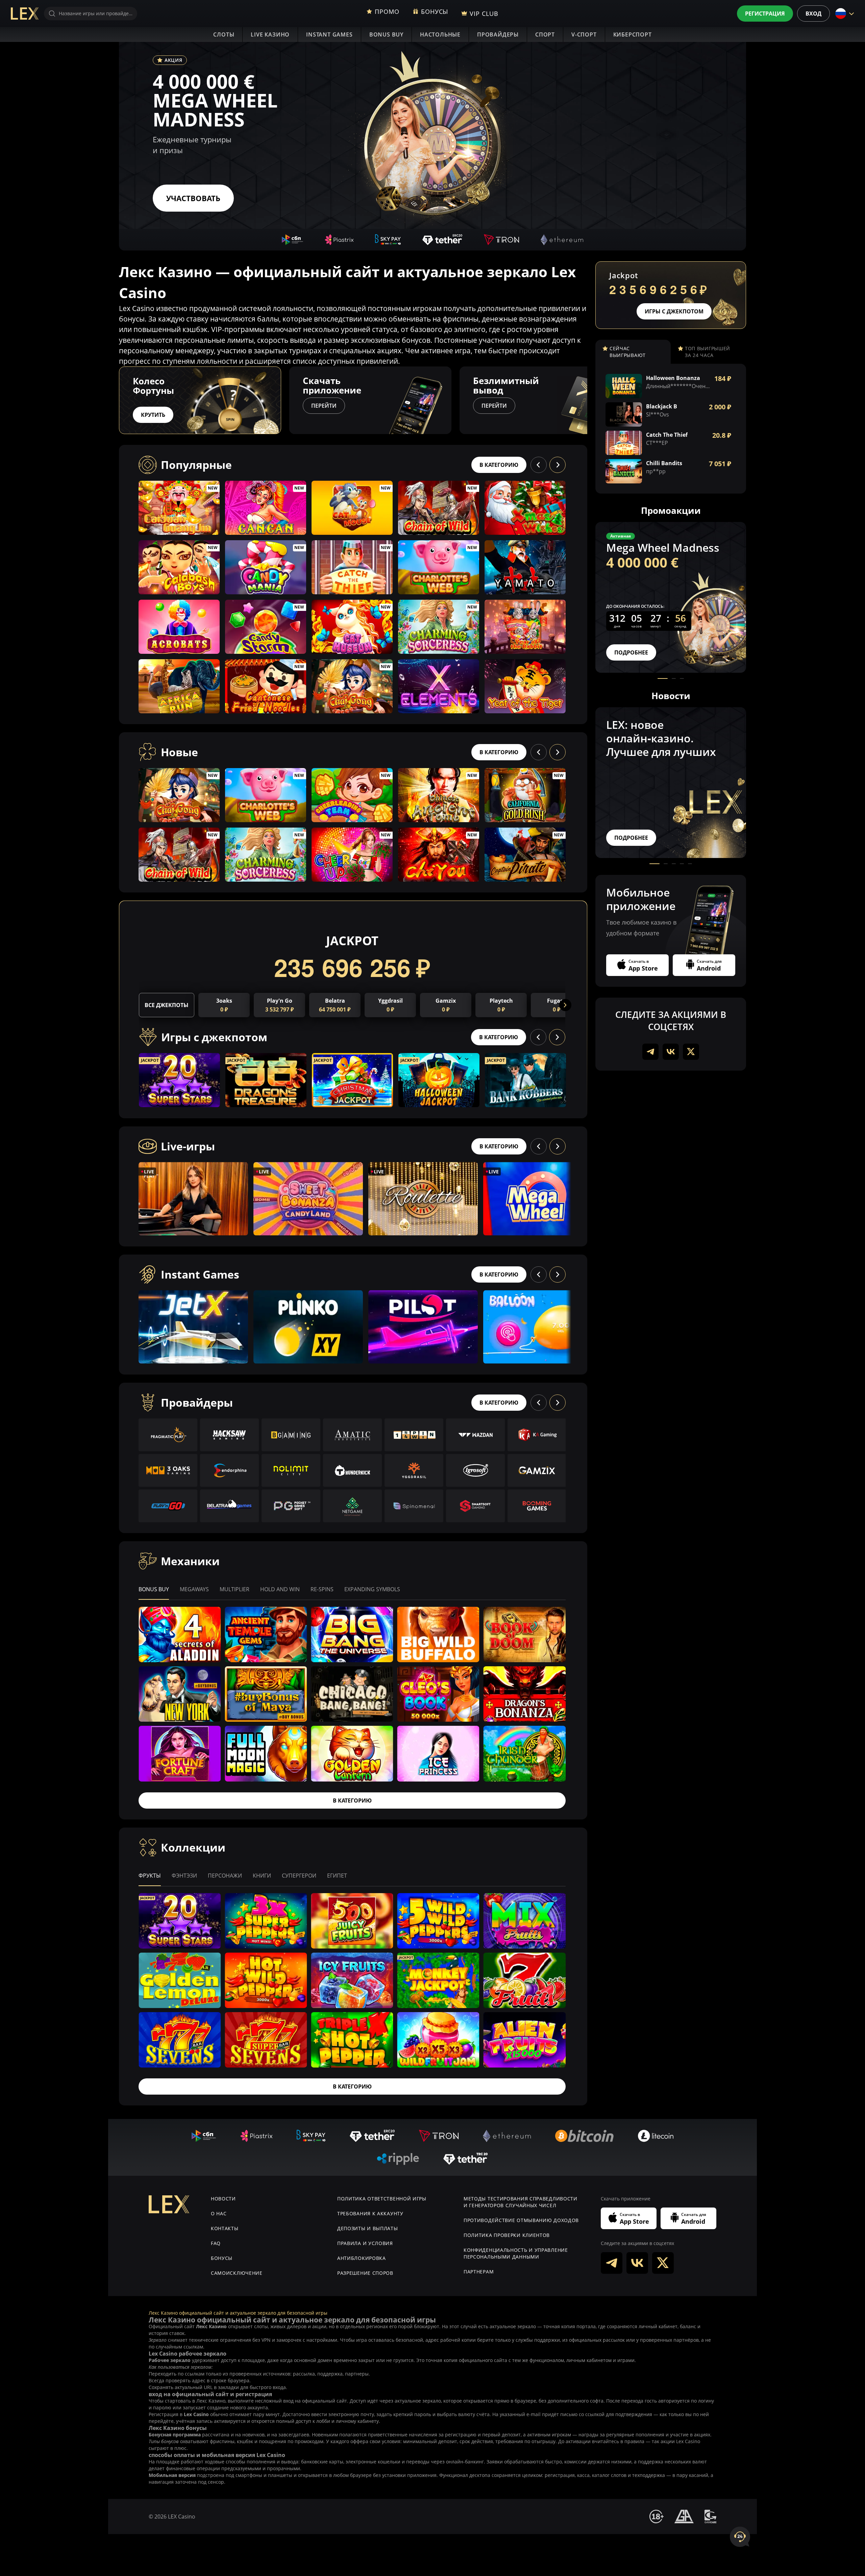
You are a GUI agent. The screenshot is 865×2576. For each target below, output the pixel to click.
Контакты (225, 2228)
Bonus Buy (386, 34)
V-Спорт (584, 34)
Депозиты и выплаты (368, 2228)
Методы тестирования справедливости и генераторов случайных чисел (521, 2202)
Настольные (440, 34)
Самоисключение (237, 2273)
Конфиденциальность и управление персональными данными (516, 2253)
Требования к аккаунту (370, 2213)
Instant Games (329, 34)
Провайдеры (498, 34)
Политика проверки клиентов (507, 2235)
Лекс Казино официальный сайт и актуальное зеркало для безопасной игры (238, 2313)
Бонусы (222, 2258)
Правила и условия (365, 2243)
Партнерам (479, 2272)
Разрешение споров (365, 2273)
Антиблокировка (362, 2258)
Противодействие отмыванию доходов (521, 2220)
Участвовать (193, 198)
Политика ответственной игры (382, 2199)
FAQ (216, 2243)
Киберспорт (633, 34)
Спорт (545, 34)
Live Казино (270, 34)
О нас (219, 2213)
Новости (223, 2199)
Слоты (224, 34)
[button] (587, 400)
